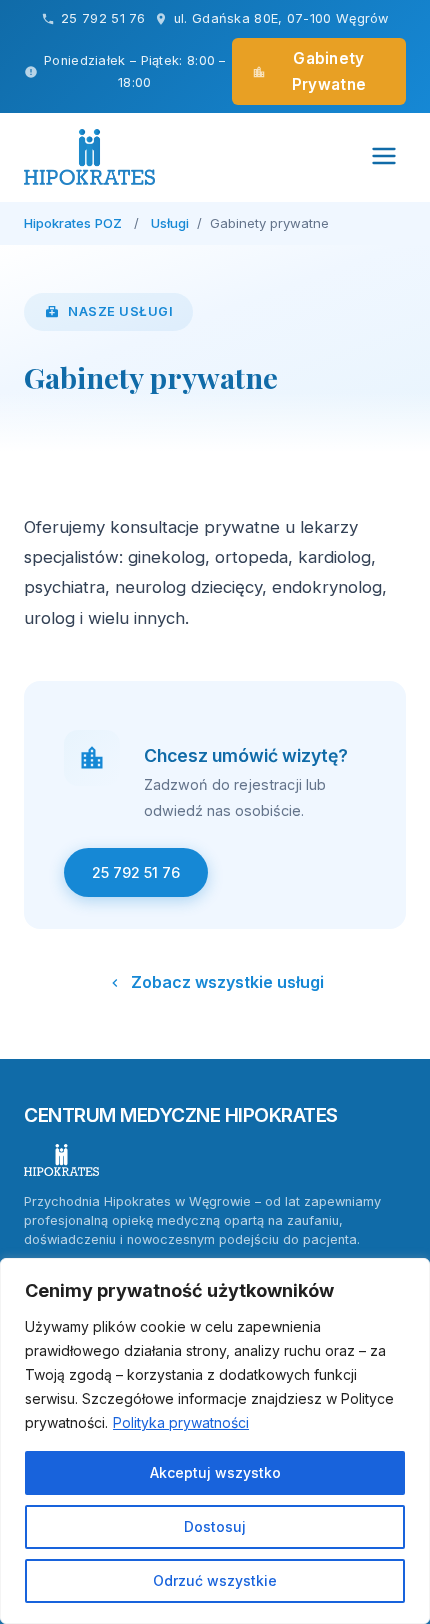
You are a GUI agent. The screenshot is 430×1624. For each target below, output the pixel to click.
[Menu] (384, 157)
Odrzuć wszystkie (215, 1580)
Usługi (170, 223)
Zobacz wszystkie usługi (227, 982)
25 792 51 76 (103, 18)
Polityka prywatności (181, 1422)
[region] (215, 1441)
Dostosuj (215, 1526)
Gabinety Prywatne (329, 71)
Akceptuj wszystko (215, 1472)
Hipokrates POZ (73, 223)
